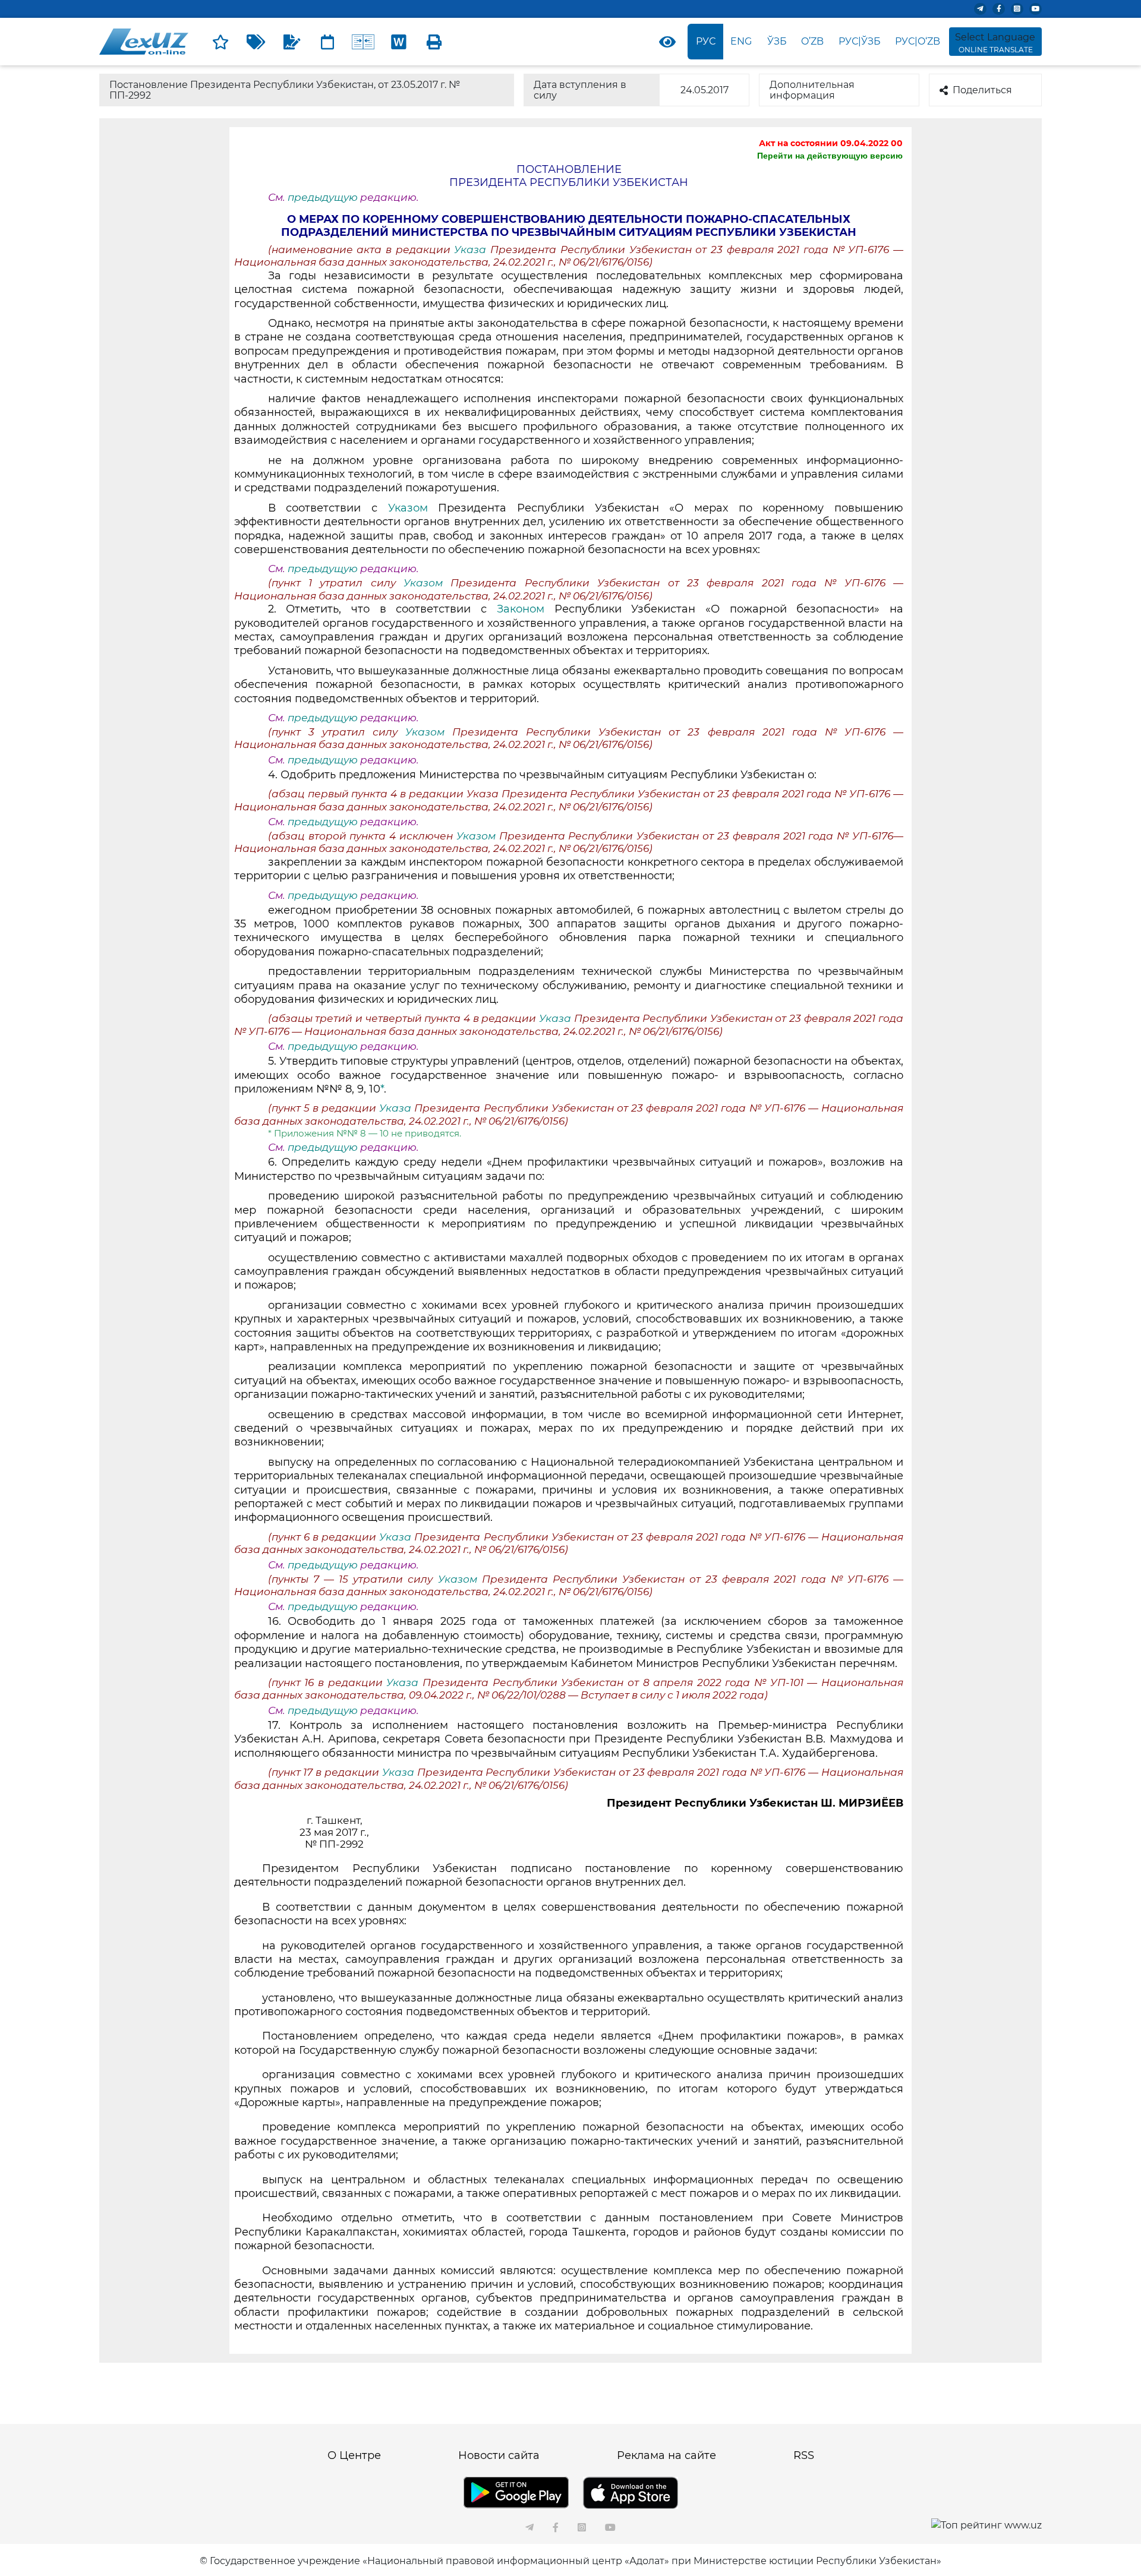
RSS (804, 2455)
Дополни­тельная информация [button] (812, 90)
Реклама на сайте (666, 2455)
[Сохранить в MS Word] (399, 42)
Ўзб (777, 41)
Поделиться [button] (982, 90)
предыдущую (323, 197)
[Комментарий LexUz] (292, 42)
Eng (741, 41)
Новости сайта (499, 2455)
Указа (472, 250)
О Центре (354, 2455)
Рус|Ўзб (860, 41)
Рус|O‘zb (918, 41)
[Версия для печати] (434, 42)
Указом (408, 508)
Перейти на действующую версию (830, 156)
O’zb (812, 41)
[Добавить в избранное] (220, 42)
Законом (521, 609)
